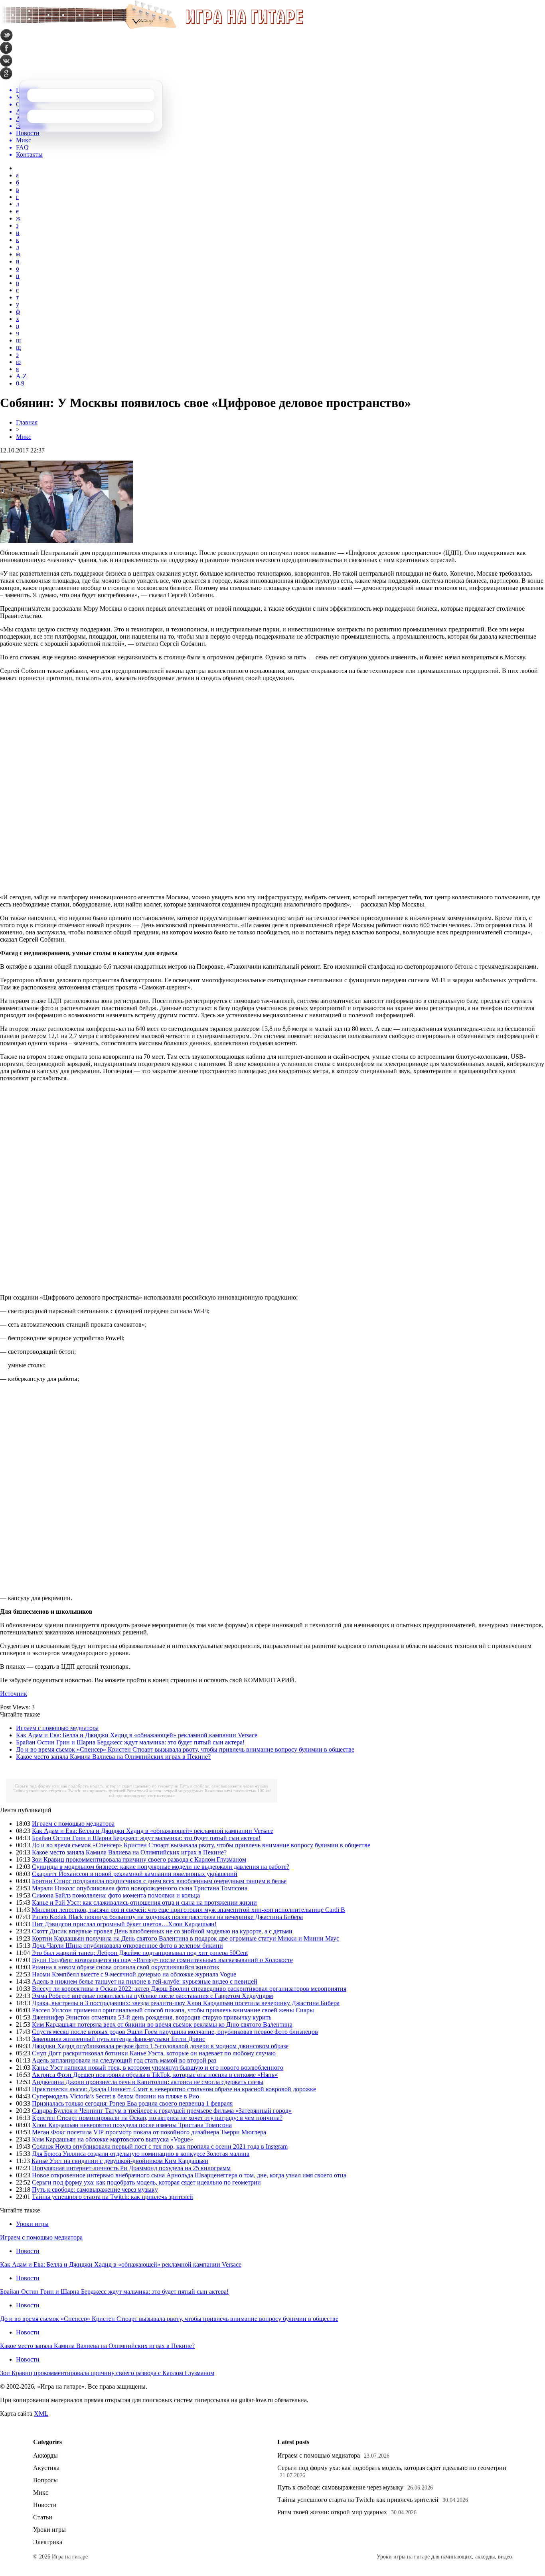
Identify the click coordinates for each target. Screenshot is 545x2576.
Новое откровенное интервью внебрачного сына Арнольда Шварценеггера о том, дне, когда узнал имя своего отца (189, 2175)
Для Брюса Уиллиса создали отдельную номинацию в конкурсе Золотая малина (141, 2154)
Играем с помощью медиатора (57, 1728)
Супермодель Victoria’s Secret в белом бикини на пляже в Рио (116, 2096)
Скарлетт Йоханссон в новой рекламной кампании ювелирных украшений (135, 1874)
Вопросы (45, 2480)
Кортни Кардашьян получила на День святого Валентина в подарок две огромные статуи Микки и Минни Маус (186, 1938)
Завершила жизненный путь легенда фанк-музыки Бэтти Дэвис (118, 2039)
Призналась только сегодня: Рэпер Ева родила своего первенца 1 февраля (132, 2103)
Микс (24, 437)
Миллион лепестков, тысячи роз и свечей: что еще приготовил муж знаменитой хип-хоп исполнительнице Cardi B (188, 1910)
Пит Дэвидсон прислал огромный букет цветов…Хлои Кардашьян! (124, 1924)
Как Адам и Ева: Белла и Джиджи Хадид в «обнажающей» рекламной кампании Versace (137, 1735)
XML (41, 2414)
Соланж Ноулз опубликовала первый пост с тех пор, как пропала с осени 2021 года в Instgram (160, 2146)
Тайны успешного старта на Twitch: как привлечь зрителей (69, 1791)
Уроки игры (32, 2224)
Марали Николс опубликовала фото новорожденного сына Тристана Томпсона (140, 1888)
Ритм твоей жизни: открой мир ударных (165, 1791)
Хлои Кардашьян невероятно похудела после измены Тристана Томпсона (132, 2125)
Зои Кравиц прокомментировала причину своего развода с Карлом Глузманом (139, 1859)
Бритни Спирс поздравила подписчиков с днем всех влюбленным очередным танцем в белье (159, 1881)
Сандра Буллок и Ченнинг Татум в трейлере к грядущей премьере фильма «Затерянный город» (162, 2111)
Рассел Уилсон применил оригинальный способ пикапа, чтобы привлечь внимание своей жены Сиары (173, 2010)
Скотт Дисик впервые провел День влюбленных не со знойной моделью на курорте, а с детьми (162, 1931)
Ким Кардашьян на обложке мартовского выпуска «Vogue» (113, 2139)
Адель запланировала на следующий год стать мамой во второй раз (124, 2060)
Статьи (43, 2517)
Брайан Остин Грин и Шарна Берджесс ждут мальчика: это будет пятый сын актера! (130, 1742)
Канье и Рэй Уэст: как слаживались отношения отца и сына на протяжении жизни (144, 1903)
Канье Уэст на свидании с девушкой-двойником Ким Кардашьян (120, 2161)
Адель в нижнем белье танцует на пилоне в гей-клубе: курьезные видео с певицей (145, 1981)
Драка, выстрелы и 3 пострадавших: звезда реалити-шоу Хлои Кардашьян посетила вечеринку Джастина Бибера (186, 2003)
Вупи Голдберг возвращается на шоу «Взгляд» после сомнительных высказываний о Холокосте (162, 1960)
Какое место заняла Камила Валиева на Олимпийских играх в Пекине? (113, 1757)
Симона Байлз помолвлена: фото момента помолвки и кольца (116, 1895)
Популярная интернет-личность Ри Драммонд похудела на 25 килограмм (131, 2168)
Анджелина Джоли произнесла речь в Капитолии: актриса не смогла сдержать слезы (148, 2082)
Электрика (48, 2542)
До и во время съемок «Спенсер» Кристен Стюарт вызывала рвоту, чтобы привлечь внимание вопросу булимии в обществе (185, 1749)
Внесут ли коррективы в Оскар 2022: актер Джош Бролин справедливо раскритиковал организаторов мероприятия (189, 1989)
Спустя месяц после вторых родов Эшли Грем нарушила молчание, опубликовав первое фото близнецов (175, 2032)
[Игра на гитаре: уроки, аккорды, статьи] (152, 27)
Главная (27, 422)
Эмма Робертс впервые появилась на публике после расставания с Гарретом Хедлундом (152, 1996)
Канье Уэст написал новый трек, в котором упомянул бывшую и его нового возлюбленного (158, 2068)
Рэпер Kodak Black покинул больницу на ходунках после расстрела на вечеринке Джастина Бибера (167, 1917)
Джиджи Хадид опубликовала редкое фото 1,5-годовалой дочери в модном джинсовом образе (160, 2046)
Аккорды (45, 2455)
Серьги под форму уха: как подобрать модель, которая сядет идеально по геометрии (97, 1786)
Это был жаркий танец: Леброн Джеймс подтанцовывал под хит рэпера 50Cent (140, 1953)
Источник (14, 1694)
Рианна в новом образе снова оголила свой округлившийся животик (126, 1967)
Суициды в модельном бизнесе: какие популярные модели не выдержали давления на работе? (161, 1867)
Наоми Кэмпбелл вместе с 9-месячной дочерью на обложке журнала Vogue (134, 1974)
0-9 (20, 383)
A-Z (21, 376)
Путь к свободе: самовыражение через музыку (224, 1786)
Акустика (46, 2468)
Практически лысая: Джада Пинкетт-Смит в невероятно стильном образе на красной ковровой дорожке (174, 2089)
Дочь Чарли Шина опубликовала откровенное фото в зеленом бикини (127, 1946)
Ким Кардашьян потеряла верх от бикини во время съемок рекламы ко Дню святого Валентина (162, 2024)
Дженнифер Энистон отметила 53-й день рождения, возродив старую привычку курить (152, 2017)
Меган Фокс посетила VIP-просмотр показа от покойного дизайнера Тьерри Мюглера (149, 2132)
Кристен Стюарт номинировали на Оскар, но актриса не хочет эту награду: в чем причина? (157, 2118)
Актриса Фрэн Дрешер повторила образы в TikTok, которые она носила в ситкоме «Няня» (155, 2075)
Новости (28, 2251)
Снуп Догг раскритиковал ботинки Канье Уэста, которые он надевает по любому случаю (154, 2053)
